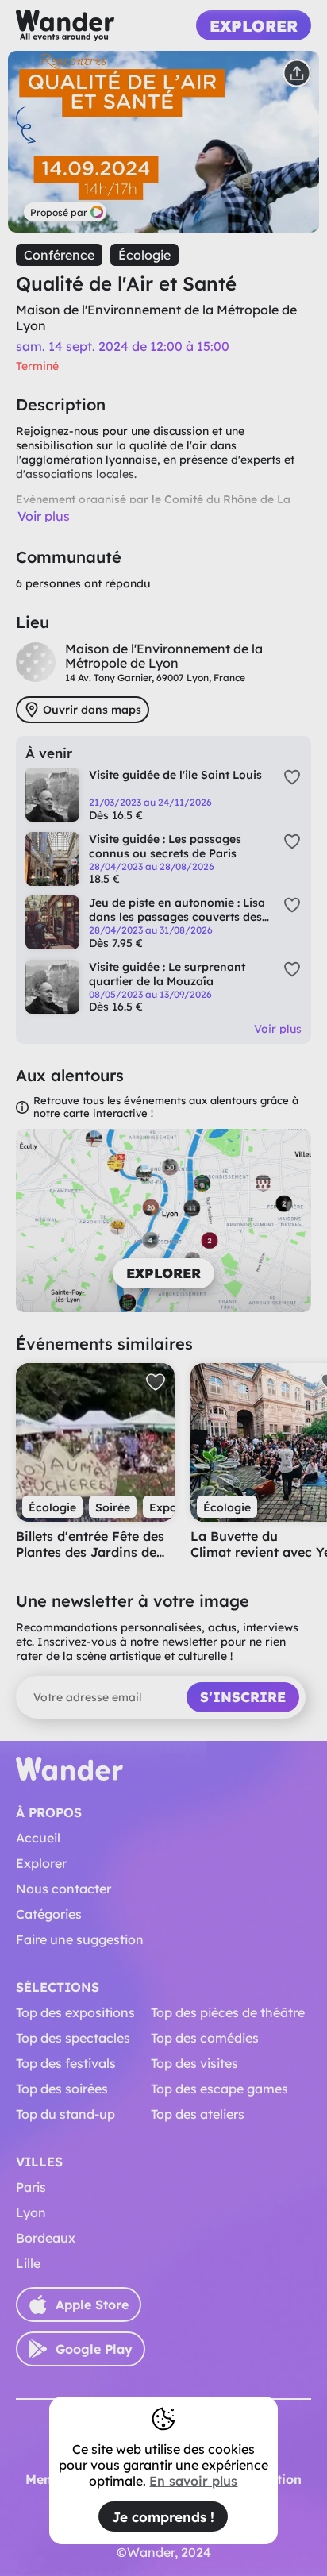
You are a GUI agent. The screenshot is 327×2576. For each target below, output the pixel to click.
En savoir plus (193, 2481)
